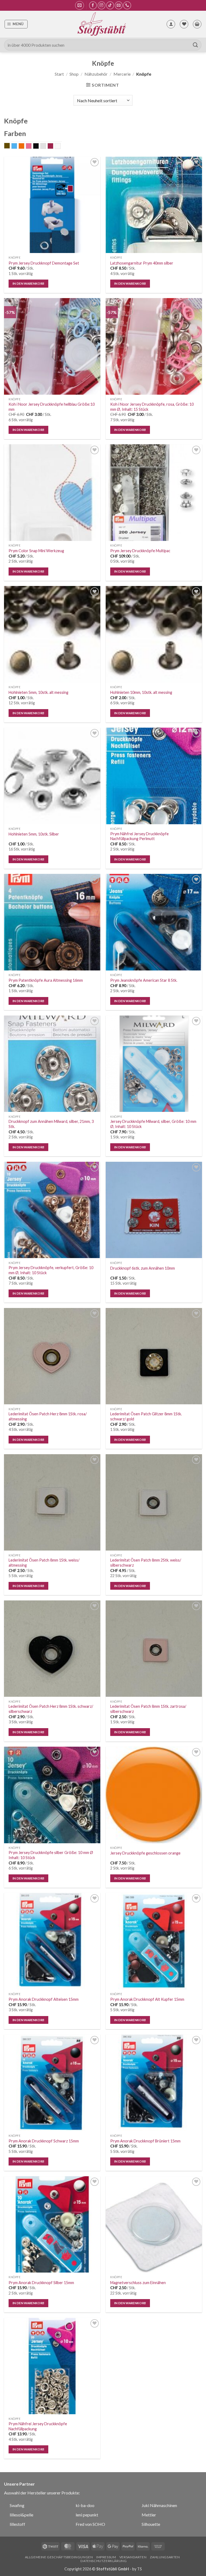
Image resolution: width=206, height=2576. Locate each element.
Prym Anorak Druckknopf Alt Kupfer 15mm (147, 1999)
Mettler (149, 2515)
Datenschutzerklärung (104, 2561)
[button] (80, 5)
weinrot (53, 146)
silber (46, 146)
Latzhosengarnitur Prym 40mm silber (142, 263)
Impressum (106, 2557)
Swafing (17, 2505)
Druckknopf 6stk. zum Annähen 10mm (143, 1268)
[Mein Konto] (171, 24)
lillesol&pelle (21, 2515)
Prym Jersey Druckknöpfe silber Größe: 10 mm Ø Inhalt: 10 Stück (51, 1855)
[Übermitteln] (196, 45)
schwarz (39, 146)
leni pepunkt (87, 2515)
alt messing (10, 146)
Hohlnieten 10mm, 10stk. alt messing (141, 692)
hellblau (17, 146)
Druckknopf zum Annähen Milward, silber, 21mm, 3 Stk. (51, 1124)
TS (139, 2569)
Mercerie (122, 74)
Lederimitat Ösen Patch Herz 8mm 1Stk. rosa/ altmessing (48, 1416)
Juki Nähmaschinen (159, 2505)
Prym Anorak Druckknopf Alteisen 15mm (44, 1999)
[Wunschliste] (184, 24)
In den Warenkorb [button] (29, 283)
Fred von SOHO (90, 2524)
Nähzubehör (96, 74)
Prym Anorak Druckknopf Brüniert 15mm (145, 2141)
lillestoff (17, 2524)
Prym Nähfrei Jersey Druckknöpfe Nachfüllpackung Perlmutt (139, 836)
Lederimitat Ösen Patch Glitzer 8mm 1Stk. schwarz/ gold (146, 1416)
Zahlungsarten (165, 2557)
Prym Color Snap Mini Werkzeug (36, 551)
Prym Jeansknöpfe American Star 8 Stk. (144, 980)
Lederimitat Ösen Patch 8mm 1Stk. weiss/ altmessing (44, 1563)
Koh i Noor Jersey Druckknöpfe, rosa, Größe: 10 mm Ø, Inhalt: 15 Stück (152, 407)
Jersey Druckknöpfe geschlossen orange (145, 1853)
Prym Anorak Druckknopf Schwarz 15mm (44, 2141)
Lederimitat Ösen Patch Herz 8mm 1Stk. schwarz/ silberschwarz (51, 1709)
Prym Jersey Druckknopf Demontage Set (44, 263)
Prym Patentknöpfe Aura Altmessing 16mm (46, 980)
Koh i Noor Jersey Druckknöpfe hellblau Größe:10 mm (52, 407)
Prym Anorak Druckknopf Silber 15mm (41, 2283)
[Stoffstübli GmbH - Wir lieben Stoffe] (101, 24)
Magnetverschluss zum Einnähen (138, 2283)
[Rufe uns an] (127, 5)
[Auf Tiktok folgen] (110, 5)
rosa (32, 146)
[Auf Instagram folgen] (102, 5)
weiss (60, 146)
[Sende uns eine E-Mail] (119, 5)
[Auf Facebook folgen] (93, 5)
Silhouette (151, 2524)
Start (59, 74)
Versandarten (133, 2557)
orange (24, 146)
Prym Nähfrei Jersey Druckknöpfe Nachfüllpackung (38, 2426)
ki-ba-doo (85, 2505)
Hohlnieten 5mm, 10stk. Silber (34, 834)
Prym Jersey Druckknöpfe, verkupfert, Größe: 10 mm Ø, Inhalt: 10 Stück (51, 1270)
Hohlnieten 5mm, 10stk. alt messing (38, 692)
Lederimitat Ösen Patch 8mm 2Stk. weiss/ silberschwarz (146, 1563)
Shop (74, 74)
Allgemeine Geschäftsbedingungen (59, 2557)
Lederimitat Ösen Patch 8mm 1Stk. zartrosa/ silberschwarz (148, 1709)
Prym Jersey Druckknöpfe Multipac (140, 551)
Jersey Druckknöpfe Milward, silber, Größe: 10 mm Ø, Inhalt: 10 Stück (153, 1124)
